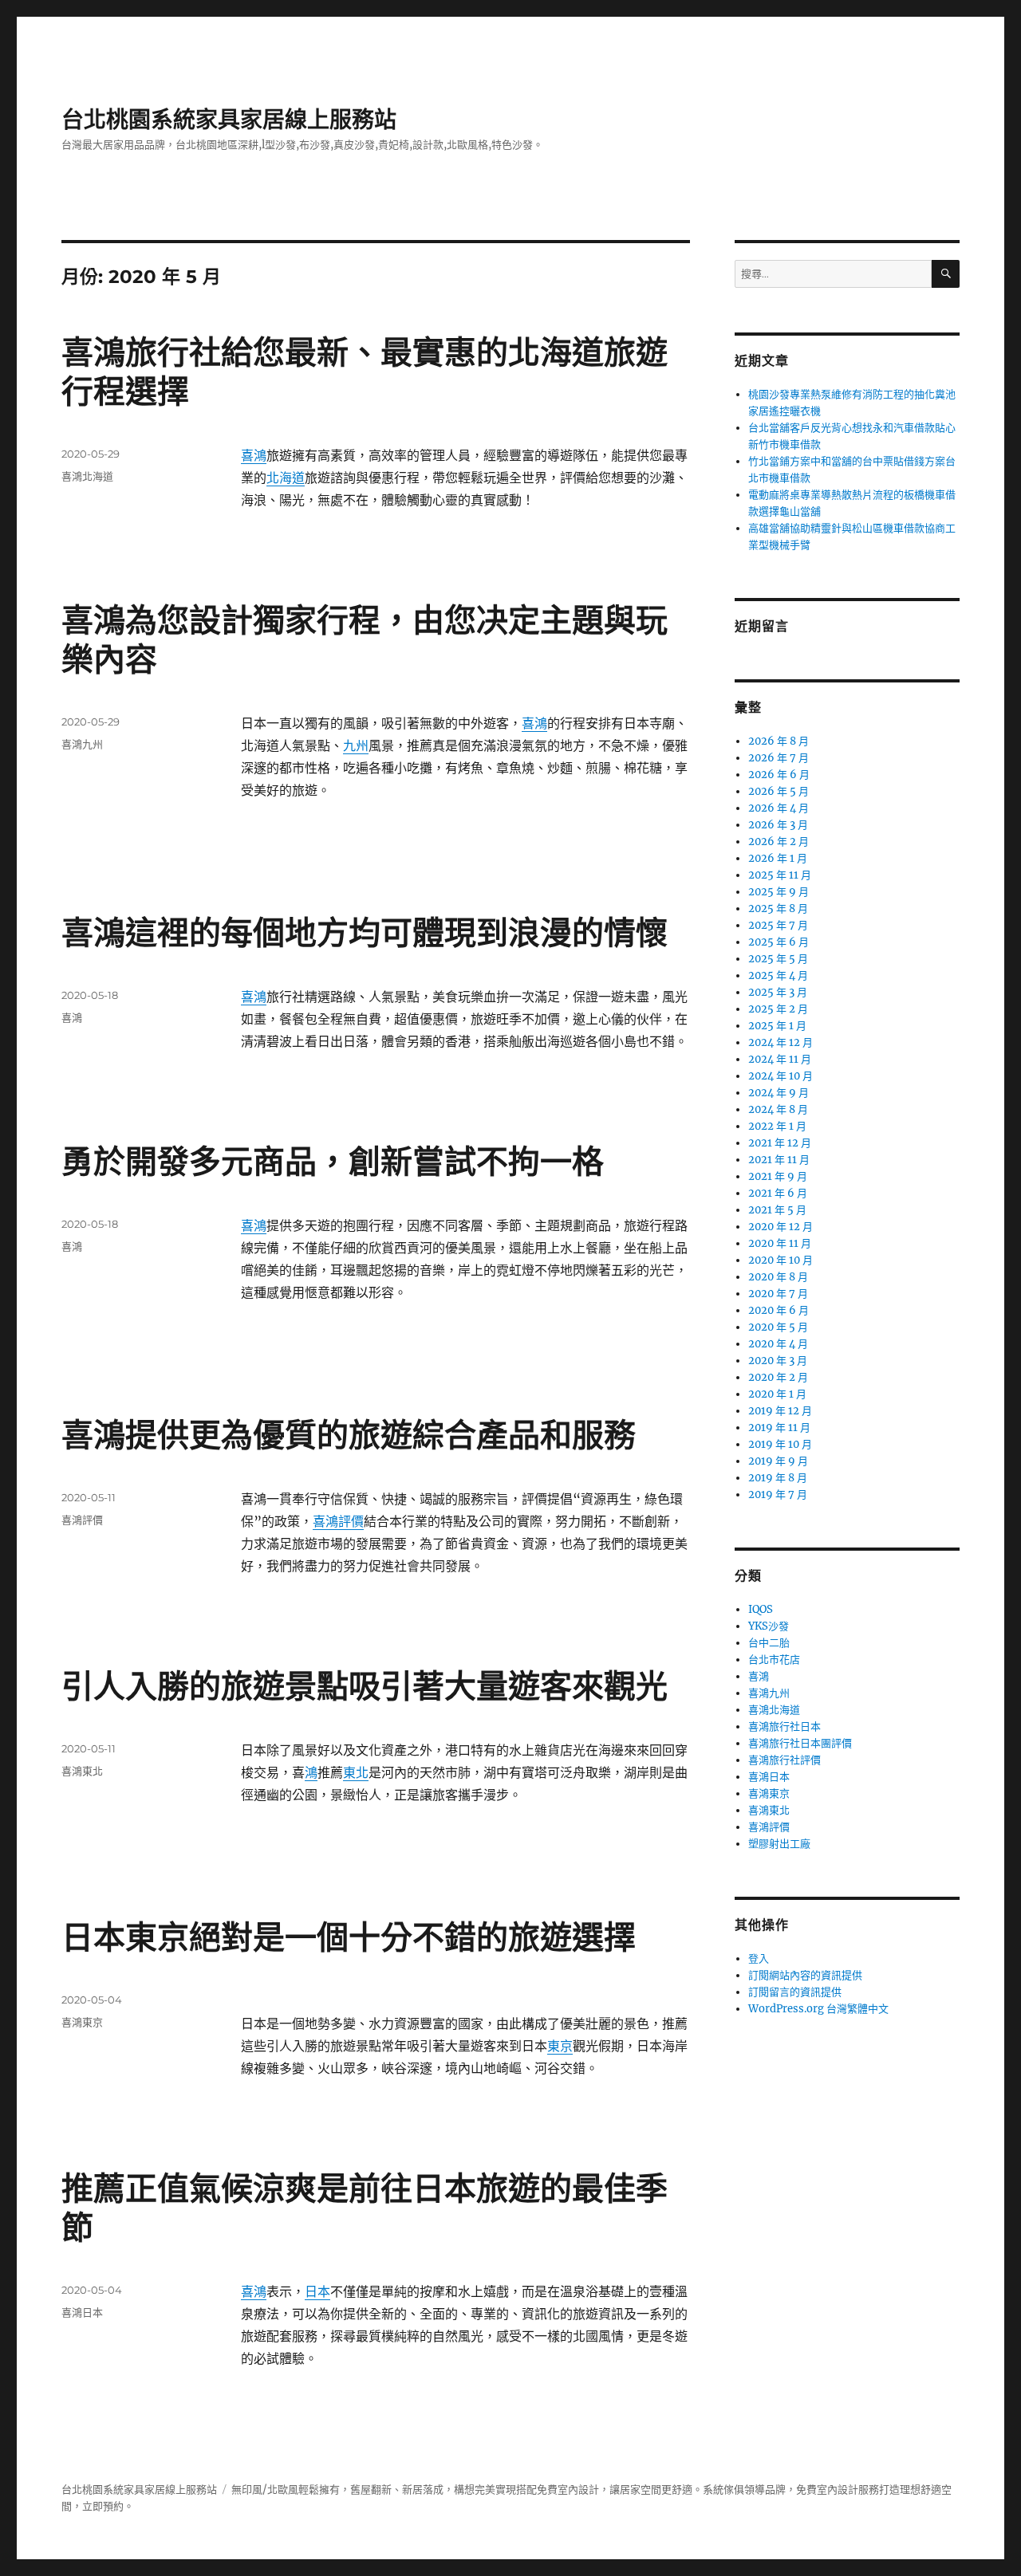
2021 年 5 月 (777, 1210)
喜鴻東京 (82, 2022)
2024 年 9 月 (779, 1093)
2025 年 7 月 (778, 925)
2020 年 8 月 (778, 1277)
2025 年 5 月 (778, 959)
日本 (317, 2291)
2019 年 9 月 (778, 1461)
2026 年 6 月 (779, 775)
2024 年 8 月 (778, 1109)
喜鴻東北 (82, 1771)
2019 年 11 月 (779, 1428)
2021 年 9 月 (778, 1176)
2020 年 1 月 (777, 1394)
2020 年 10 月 (781, 1260)
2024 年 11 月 (780, 1059)
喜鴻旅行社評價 (784, 1760)
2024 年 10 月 (781, 1076)
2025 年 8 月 (778, 908)
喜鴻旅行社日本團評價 (800, 1743)
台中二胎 (769, 1643)
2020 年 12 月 (781, 1227)
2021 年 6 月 (778, 1193)
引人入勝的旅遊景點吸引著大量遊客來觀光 (365, 1686)
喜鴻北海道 (87, 476)
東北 (356, 1772)
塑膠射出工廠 (779, 1844)
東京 (560, 2046)
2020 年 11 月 (780, 1243)
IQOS (761, 1609)
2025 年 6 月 (779, 942)
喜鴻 (254, 455)
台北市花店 (774, 1660)
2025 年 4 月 (778, 975)
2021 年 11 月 (779, 1160)
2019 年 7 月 (778, 1494)
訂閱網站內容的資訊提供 (805, 1975)
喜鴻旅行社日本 (784, 1727)
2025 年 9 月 (779, 892)
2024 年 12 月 (781, 1042)
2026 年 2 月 (779, 842)
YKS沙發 (769, 1626)
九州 (356, 745)
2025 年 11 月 (780, 875)
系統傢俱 (723, 2489)
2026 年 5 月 (779, 791)
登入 (759, 1959)
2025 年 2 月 (778, 1009)
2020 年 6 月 (779, 1310)
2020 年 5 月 (778, 1327)
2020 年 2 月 (778, 1377)
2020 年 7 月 (778, 1294)
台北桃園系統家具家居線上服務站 (229, 120)
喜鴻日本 (82, 2312)
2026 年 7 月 (779, 758)
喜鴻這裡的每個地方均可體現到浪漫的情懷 (365, 932)
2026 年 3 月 (778, 825)
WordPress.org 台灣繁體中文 (818, 2009)
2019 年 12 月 (780, 1411)
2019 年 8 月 (778, 1478)
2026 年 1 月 (778, 858)
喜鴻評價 (338, 1521)
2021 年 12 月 (780, 1143)
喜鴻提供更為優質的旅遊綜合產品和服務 (349, 1435)
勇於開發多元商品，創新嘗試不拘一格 (333, 1161)
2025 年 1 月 (777, 1026)
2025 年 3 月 (778, 992)
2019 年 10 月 (780, 1444)
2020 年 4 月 (778, 1344)
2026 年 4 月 (779, 808)
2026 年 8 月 (779, 741)
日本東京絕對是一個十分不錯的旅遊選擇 (349, 1937)
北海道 (286, 478)
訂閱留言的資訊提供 (795, 1992)
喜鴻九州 (82, 744)
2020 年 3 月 (778, 1361)
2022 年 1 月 (777, 1126)
